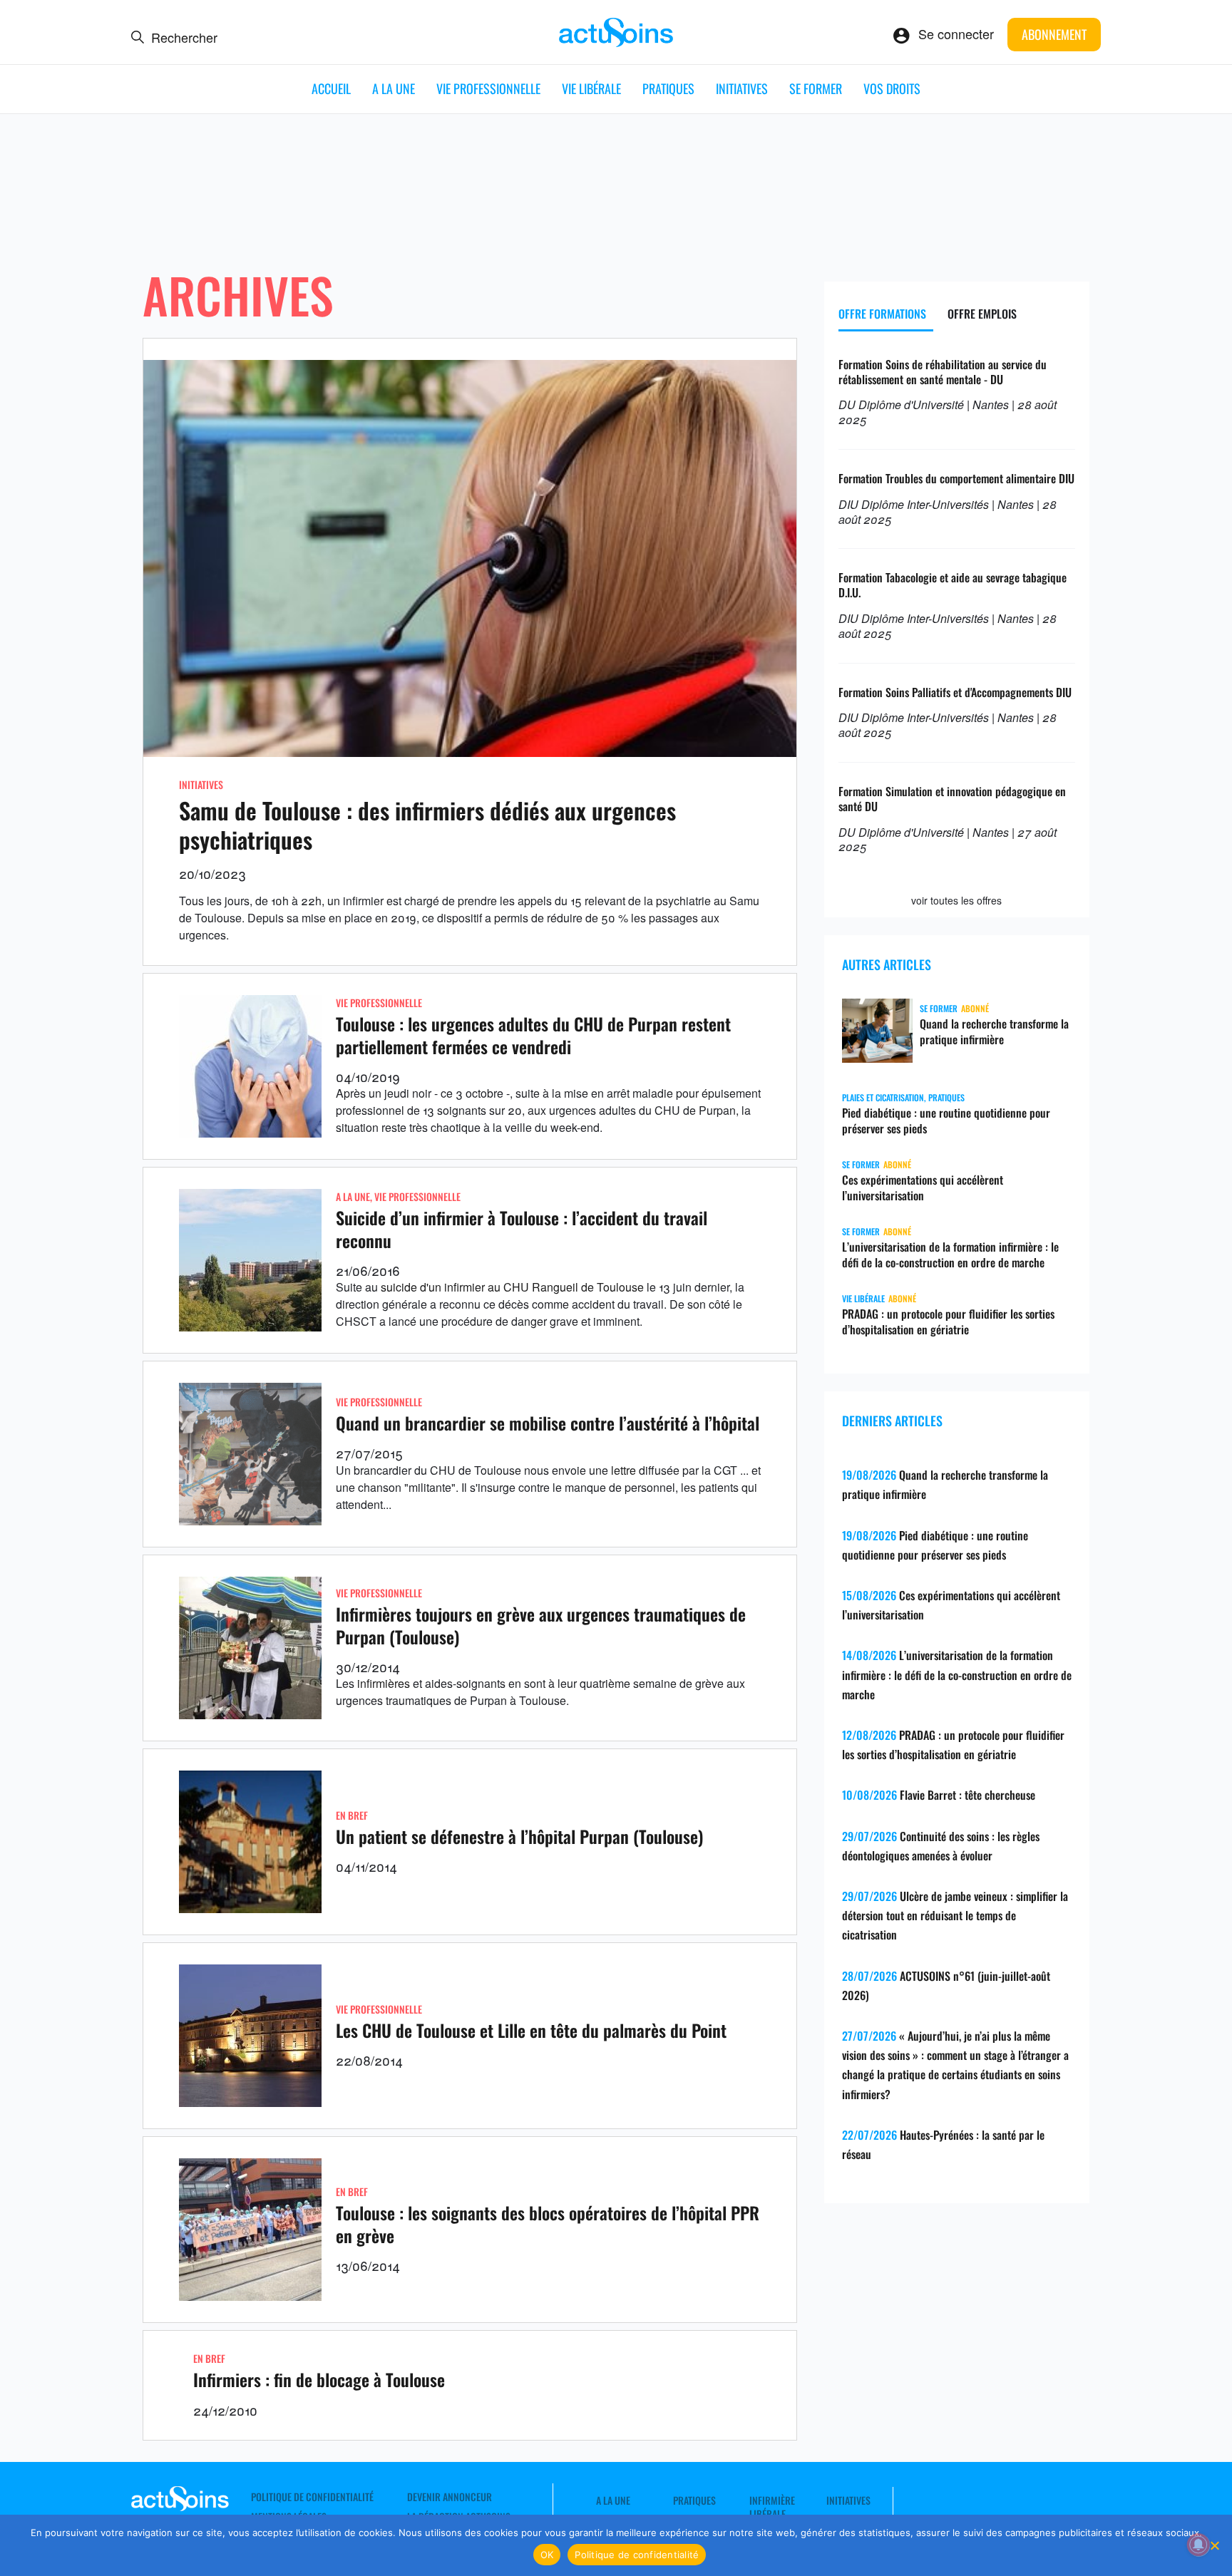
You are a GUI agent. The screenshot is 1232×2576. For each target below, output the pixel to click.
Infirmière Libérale (772, 2507)
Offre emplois (982, 314)
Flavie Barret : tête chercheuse (967, 1795)
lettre (623, 1470)
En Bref (352, 1815)
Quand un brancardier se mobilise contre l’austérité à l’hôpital (548, 1423)
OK (547, 2555)
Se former (816, 88)
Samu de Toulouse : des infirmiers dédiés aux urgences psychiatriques (427, 825)
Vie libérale (591, 88)
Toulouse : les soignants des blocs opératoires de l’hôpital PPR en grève (548, 2224)
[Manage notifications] (1198, 2545)
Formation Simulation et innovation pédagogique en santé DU (952, 799)
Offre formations (882, 314)
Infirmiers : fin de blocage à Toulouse (319, 2379)
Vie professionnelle (488, 88)
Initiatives (742, 88)
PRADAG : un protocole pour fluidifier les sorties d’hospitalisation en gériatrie (948, 1322)
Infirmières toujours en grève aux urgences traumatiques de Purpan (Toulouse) (541, 1625)
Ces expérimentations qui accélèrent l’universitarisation (923, 1187)
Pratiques (668, 88)
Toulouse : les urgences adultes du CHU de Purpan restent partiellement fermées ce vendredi (533, 1035)
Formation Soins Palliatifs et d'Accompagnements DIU (955, 692)
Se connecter (956, 34)
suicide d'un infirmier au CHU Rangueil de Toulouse (514, 1287)
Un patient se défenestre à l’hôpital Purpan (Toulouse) (520, 1836)
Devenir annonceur (450, 2497)
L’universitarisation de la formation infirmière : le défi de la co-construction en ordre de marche (950, 1254)
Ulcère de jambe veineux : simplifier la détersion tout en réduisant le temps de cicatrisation (955, 1915)
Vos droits (892, 88)
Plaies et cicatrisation (883, 1097)
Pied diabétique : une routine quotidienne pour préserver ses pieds (946, 1120)
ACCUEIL (331, 88)
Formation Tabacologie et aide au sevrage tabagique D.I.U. (953, 585)
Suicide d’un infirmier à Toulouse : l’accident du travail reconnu (522, 1228)
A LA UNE (394, 88)
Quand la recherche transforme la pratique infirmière (994, 1031)
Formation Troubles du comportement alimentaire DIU (956, 478)
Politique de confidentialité (312, 2497)
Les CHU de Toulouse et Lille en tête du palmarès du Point (531, 2030)
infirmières (384, 1683)
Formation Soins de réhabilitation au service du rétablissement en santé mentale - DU (943, 372)
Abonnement (1054, 34)
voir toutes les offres (956, 900)
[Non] (1214, 2545)
